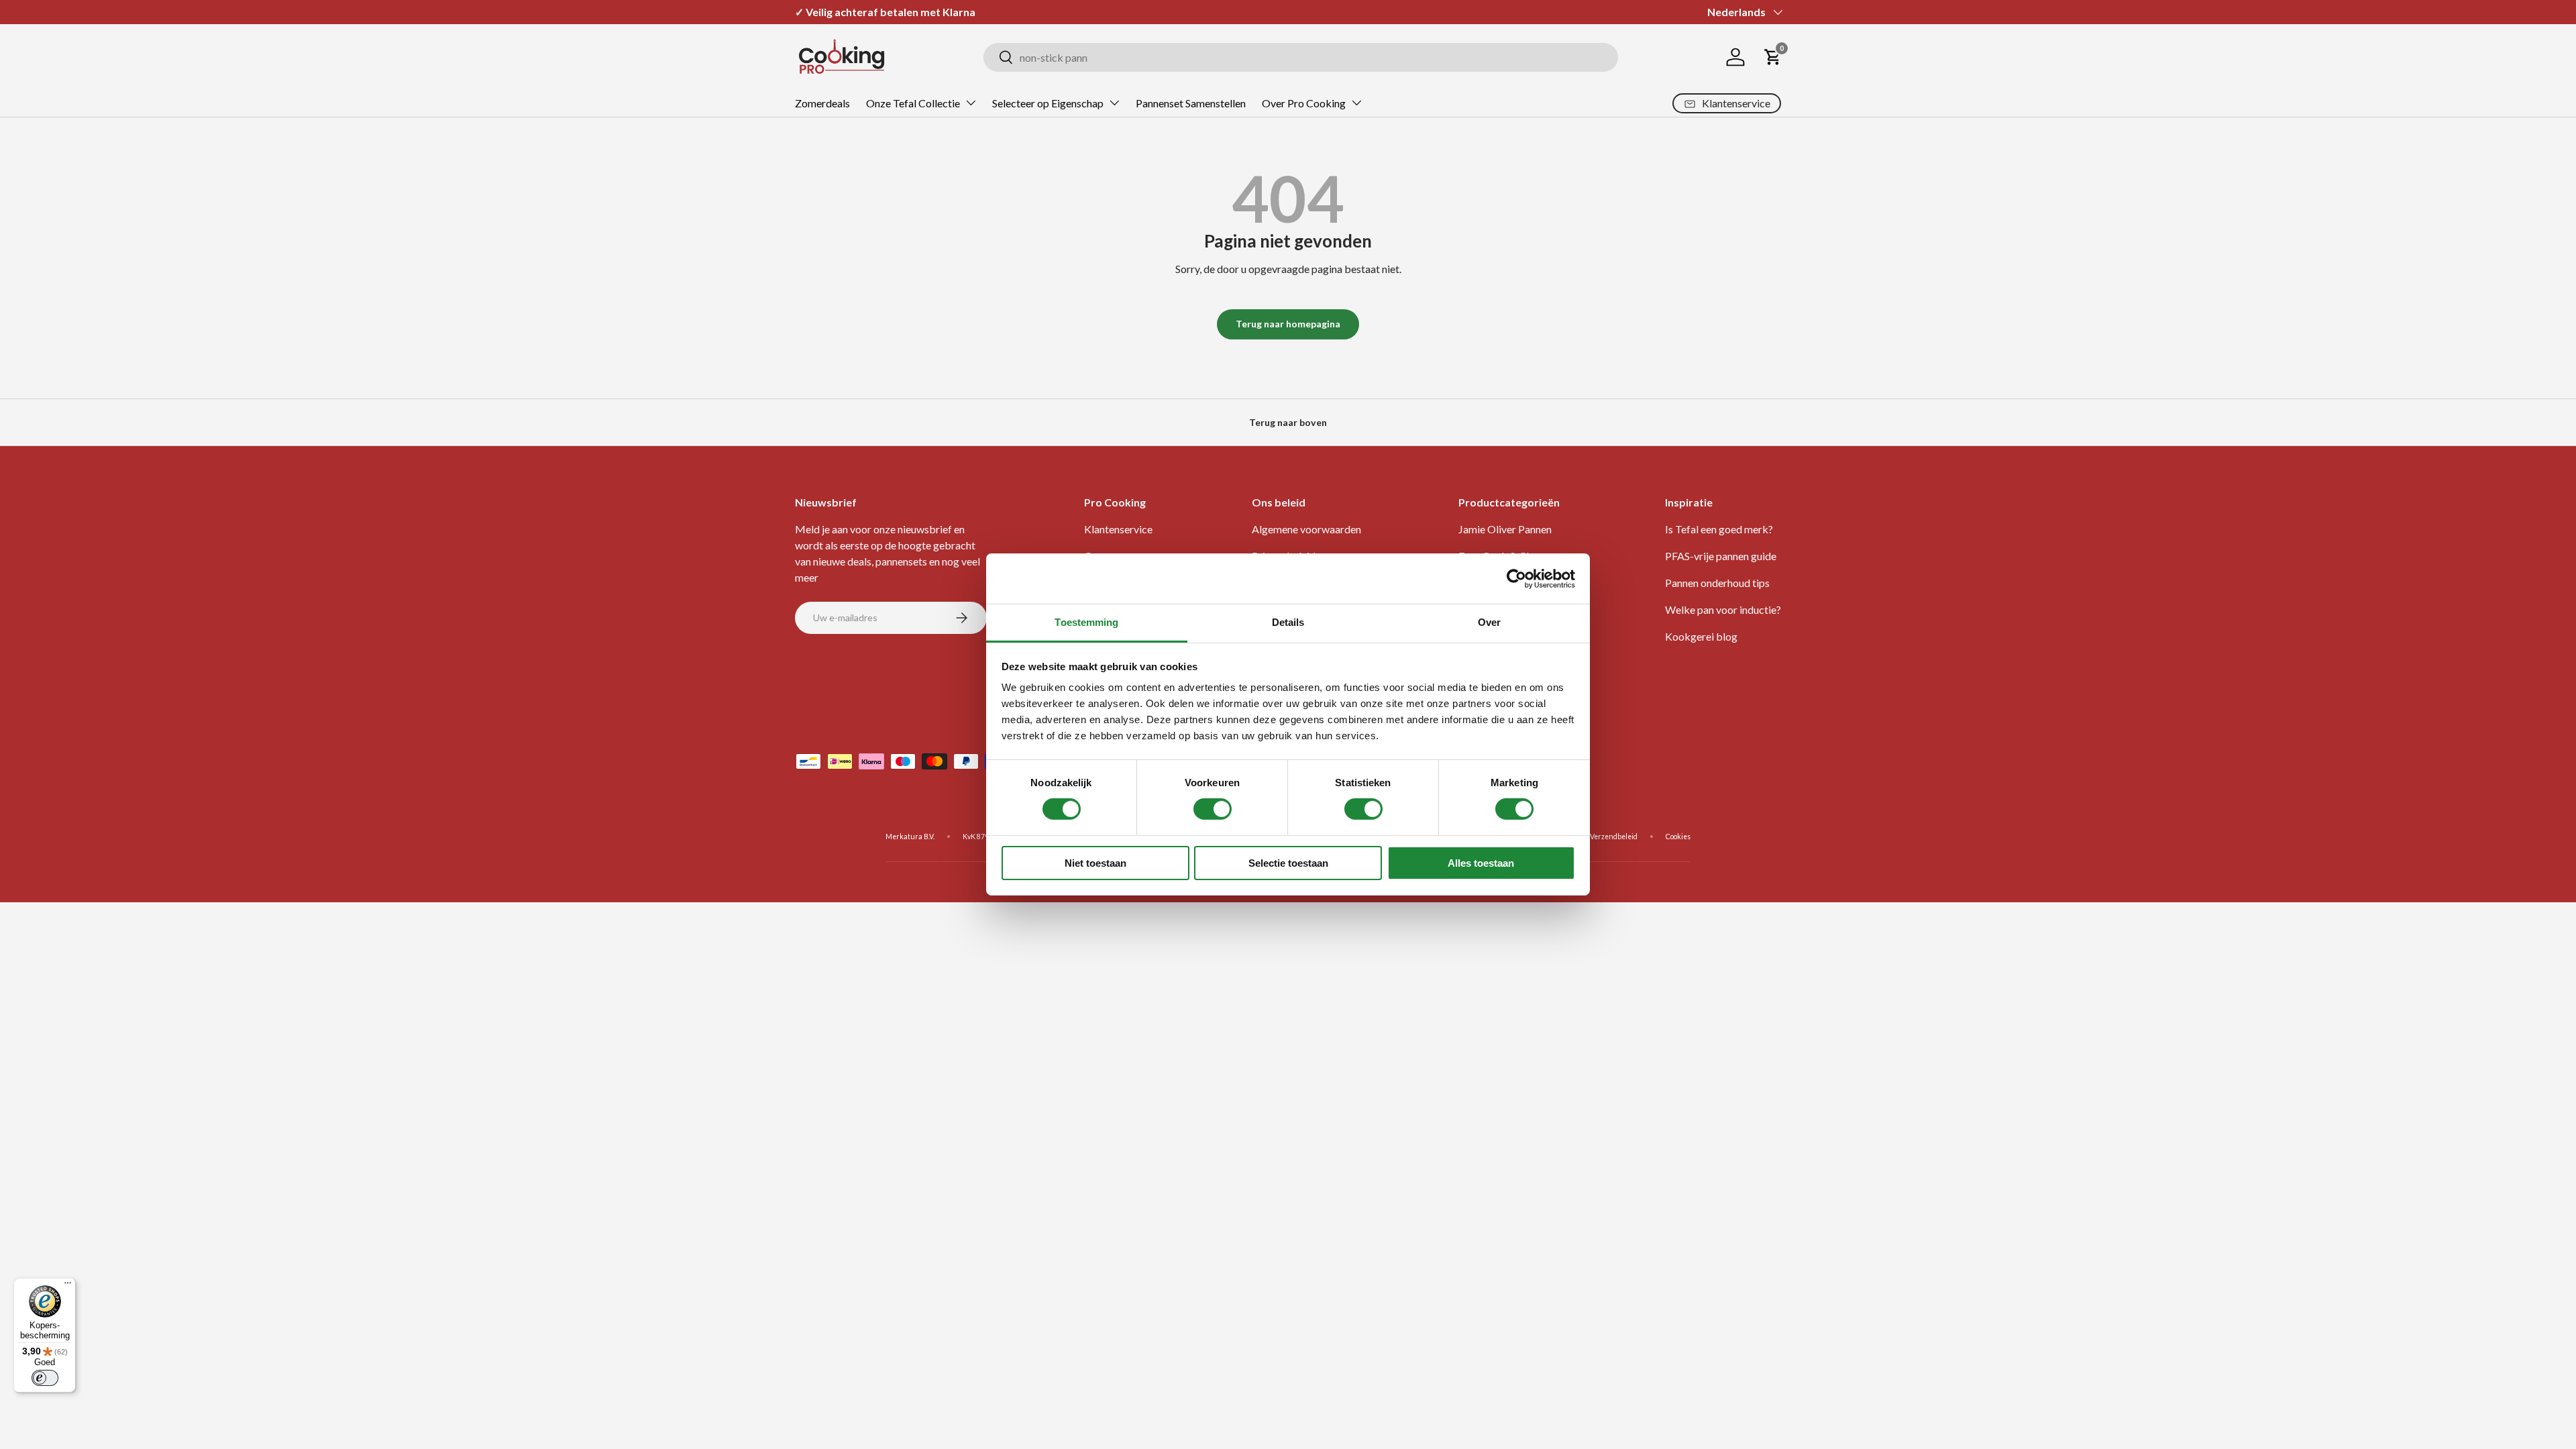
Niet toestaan (1095, 863)
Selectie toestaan (1288, 863)
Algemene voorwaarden (1306, 529)
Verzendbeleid (1614, 837)
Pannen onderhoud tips (1717, 583)
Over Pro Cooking (1304, 103)
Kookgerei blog (1701, 636)
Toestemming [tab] (1086, 622)
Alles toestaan (1481, 863)
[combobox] (1301, 57)
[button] (1773, 57)
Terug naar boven (1288, 422)
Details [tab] (1288, 622)
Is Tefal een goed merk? (1719, 529)
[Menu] (68, 1286)
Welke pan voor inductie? (1723, 609)
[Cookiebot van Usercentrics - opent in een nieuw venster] (1516, 578)
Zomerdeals (822, 103)
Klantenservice (1118, 529)
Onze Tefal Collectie (913, 103)
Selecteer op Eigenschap (1048, 103)
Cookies (1678, 837)
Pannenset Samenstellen (1191, 103)
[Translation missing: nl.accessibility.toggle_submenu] (971, 103)
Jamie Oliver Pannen (1505, 529)
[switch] (1213, 809)
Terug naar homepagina (1288, 324)
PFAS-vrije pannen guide (1721, 556)
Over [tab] (1489, 622)
